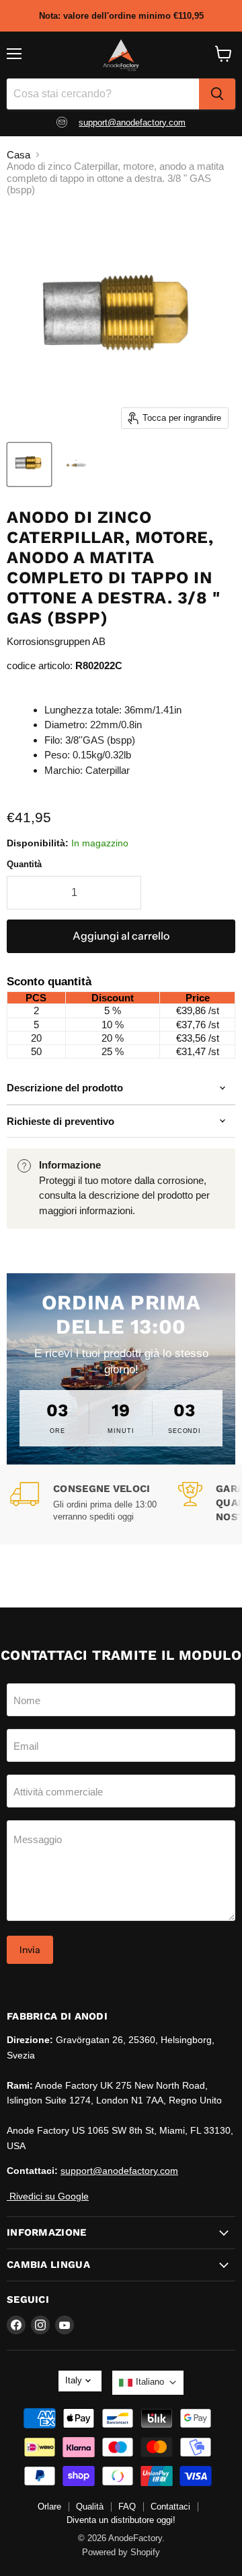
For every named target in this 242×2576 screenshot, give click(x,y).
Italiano (150, 2382)
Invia (30, 1950)
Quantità (24, 864)
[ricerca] (217, 94)
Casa (18, 155)
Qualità (90, 2507)
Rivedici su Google (48, 2196)
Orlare (49, 2507)
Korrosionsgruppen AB (56, 641)
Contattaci (170, 2507)
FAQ (127, 2507)
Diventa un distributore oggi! (121, 2520)
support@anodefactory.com (132, 122)
